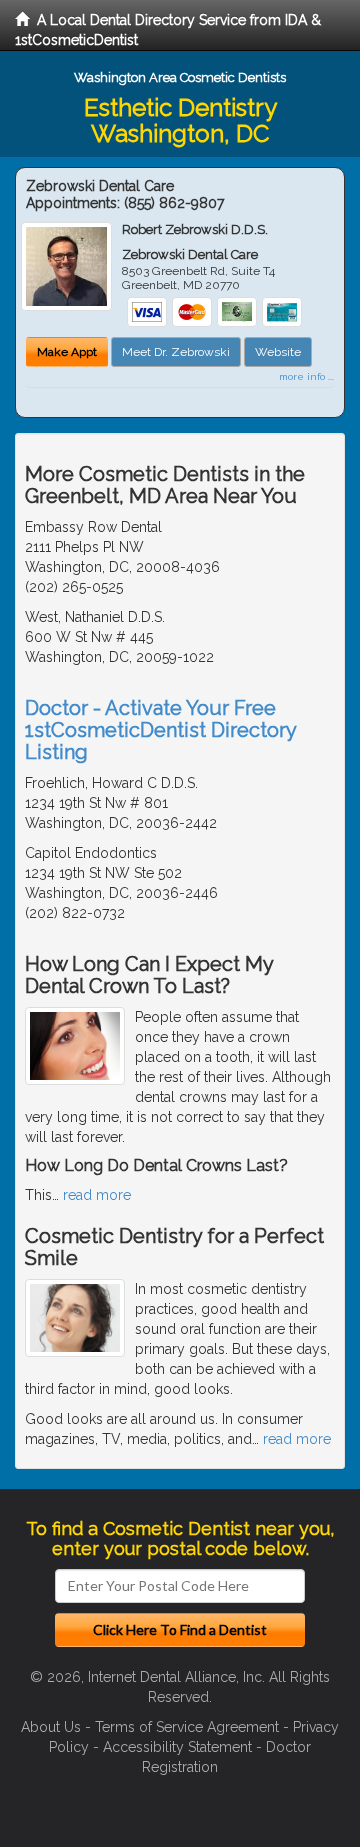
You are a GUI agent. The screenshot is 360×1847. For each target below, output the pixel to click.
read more (97, 1195)
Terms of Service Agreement (187, 1727)
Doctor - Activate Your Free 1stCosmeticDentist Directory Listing (160, 730)
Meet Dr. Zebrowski (176, 352)
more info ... (306, 376)
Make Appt (67, 352)
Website (278, 352)
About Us (51, 1727)
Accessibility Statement (177, 1747)
